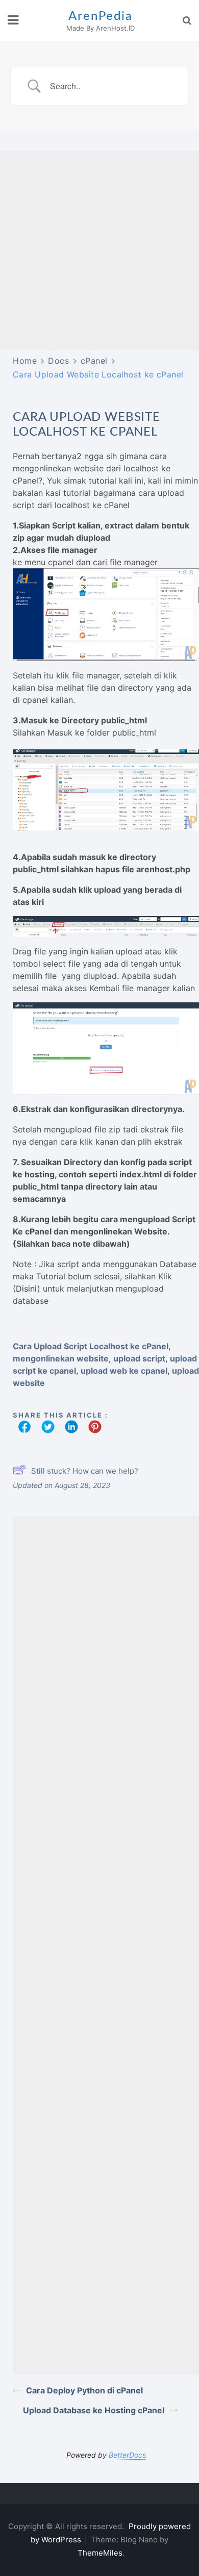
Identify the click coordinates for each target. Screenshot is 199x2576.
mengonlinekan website (61, 1358)
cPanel (94, 361)
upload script (139, 1358)
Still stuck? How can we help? (85, 1471)
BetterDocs (127, 2455)
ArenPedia (100, 16)
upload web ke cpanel (124, 1371)
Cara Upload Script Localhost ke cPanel (91, 1346)
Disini (27, 1289)
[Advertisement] (99, 250)
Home (25, 361)
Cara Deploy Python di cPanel (84, 2390)
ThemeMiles (100, 2553)
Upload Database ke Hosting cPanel (94, 2410)
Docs (58, 361)
